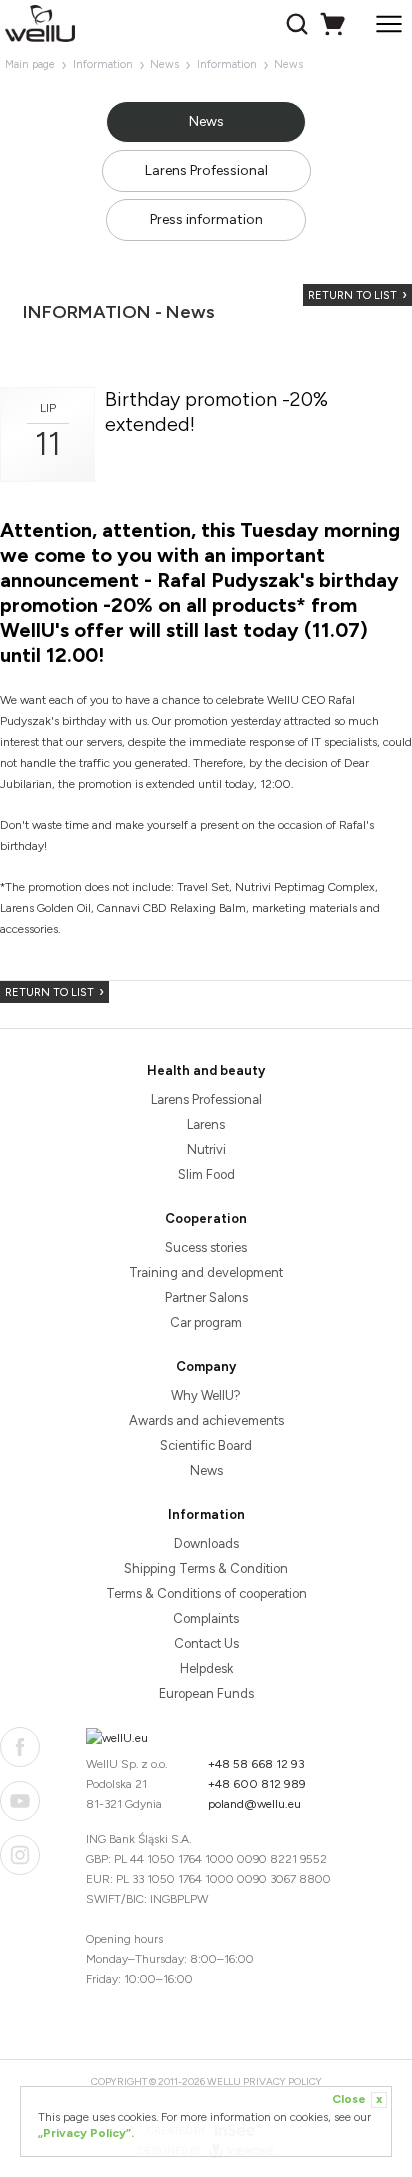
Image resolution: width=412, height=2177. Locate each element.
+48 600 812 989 (257, 1784)
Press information (206, 219)
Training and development (206, 1272)
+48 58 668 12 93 (256, 1764)
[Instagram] (20, 1855)
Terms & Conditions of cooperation (206, 1593)
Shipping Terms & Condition (206, 1568)
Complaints (206, 1618)
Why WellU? (206, 1395)
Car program (206, 1322)
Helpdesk (206, 1668)
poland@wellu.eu (254, 1804)
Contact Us (206, 1643)
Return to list (352, 295)
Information (103, 64)
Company (206, 1366)
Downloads (206, 1543)
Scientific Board (206, 1445)
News (164, 64)
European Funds (206, 1693)
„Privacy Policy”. (86, 2133)
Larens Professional (206, 170)
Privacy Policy (282, 2081)
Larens (206, 1124)
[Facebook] (20, 1747)
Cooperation (206, 1218)
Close (357, 2099)
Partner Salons (206, 1297)
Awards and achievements (206, 1420)
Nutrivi (206, 1149)
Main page (30, 64)
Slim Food (206, 1174)
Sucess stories (206, 1247)
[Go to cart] (335, 24)
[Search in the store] (299, 24)
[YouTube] (20, 1801)
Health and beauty (206, 1070)
